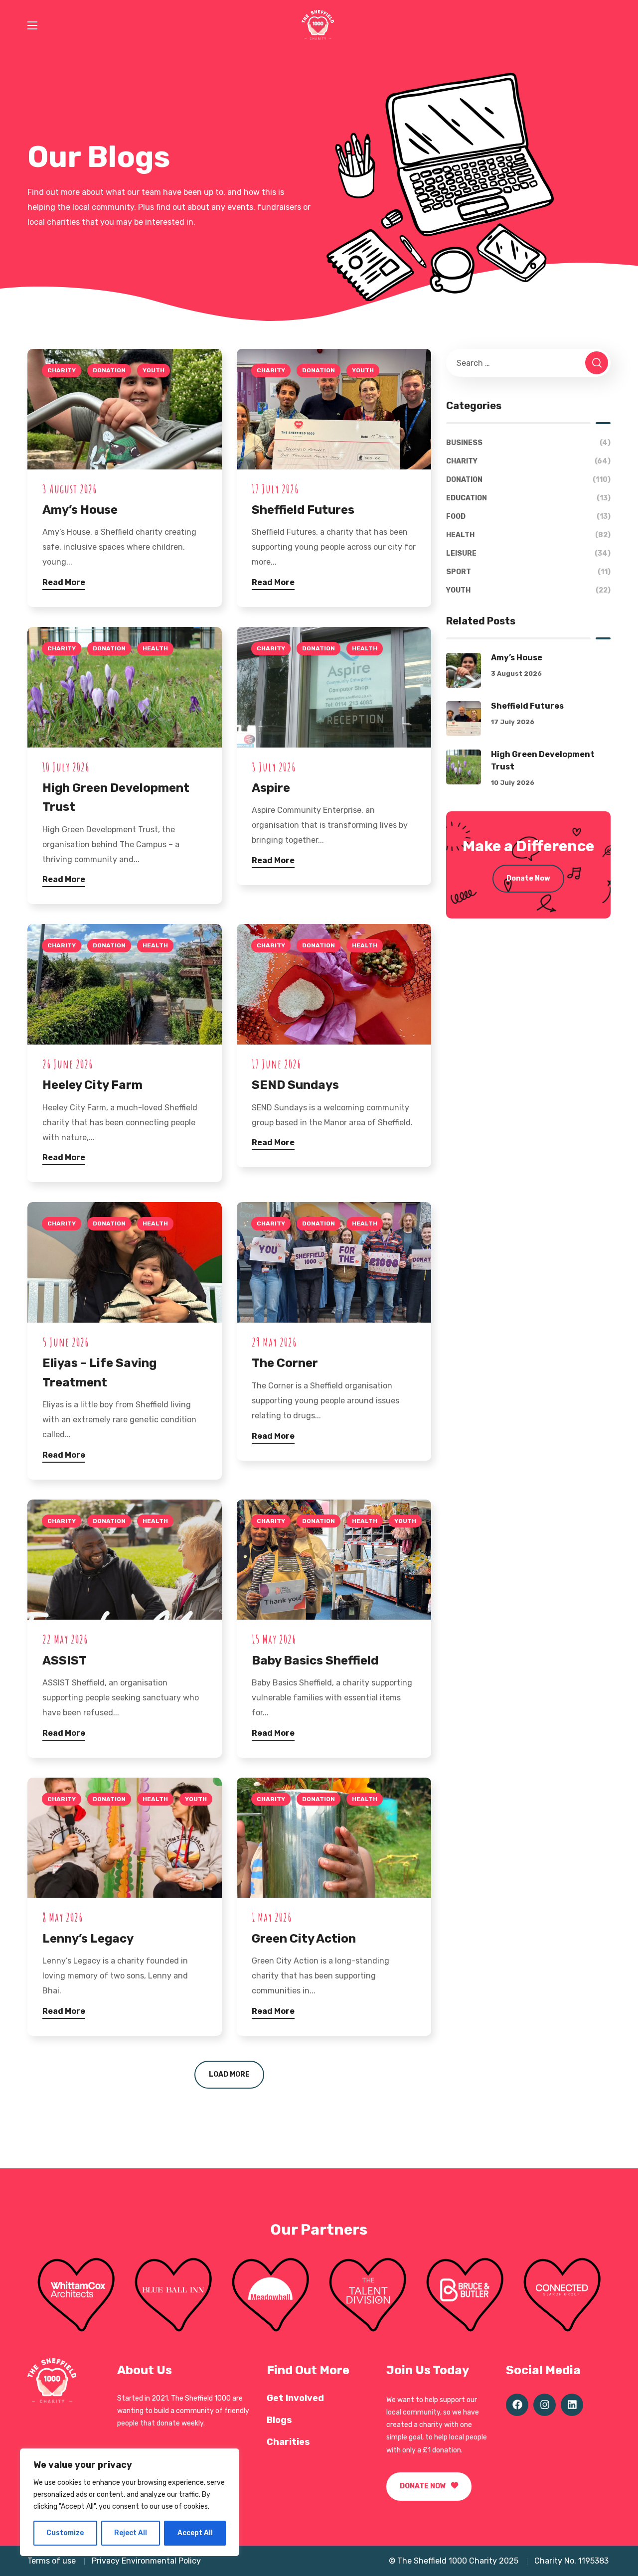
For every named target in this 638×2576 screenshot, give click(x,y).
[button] (429, 2487)
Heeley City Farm (92, 1085)
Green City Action (304, 1939)
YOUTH (154, 370)
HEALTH (155, 648)
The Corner (285, 1363)
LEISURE (528, 553)
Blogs (279, 2420)
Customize (65, 2533)
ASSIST (65, 1661)
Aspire (271, 788)
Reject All (131, 2533)
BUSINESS (528, 443)
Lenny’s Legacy (88, 1939)
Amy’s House (80, 510)
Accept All (195, 2533)
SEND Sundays (295, 1085)
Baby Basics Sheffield (315, 1661)
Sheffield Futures (303, 510)
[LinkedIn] (572, 2405)
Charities (288, 2442)
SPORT (528, 572)
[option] (76, 2295)
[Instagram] (545, 2405)
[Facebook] (517, 2405)
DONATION (109, 370)
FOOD (528, 517)
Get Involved (295, 2398)
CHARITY (62, 370)
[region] (130, 2502)
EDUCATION (528, 498)
